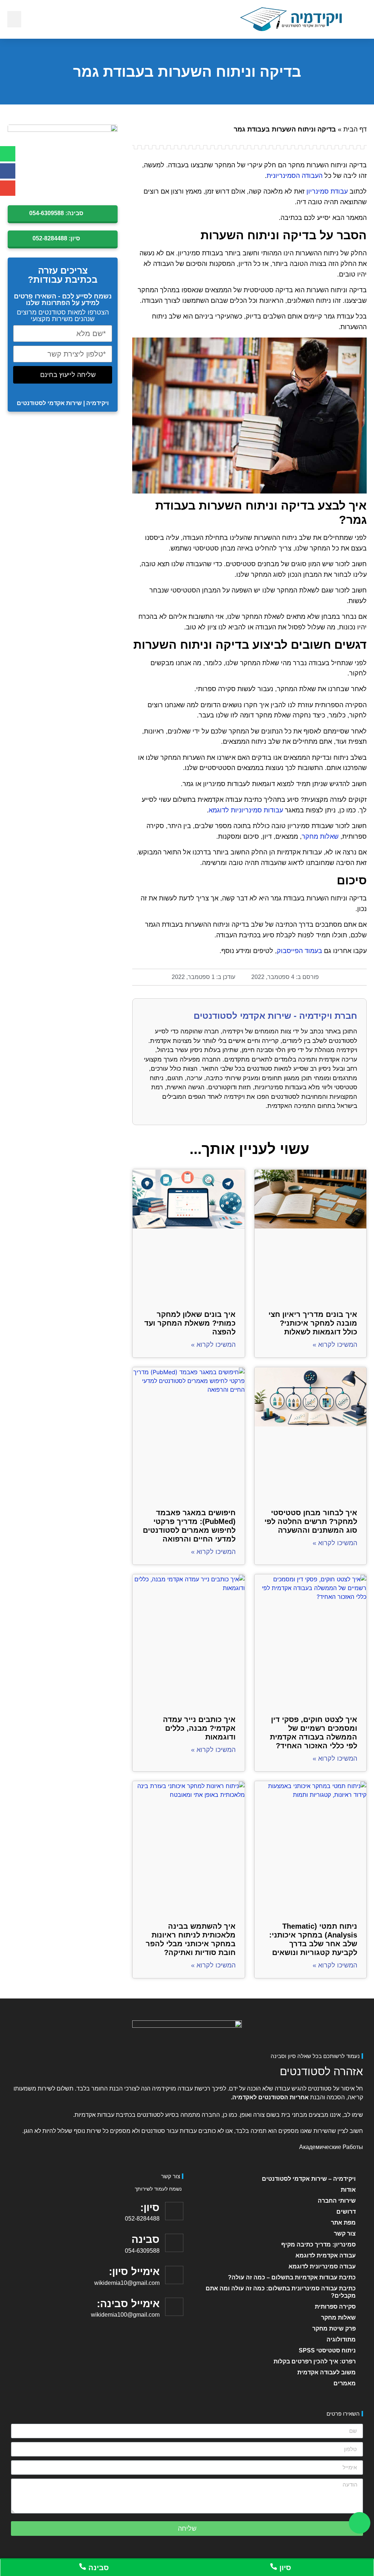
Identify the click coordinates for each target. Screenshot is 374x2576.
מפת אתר (343, 2223)
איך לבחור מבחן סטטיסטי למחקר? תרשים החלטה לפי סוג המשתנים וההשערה (311, 1521)
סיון (284, 2568)
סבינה (98, 2568)
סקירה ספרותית (335, 2307)
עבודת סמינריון (327, 191)
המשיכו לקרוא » (335, 1345)
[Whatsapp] (8, 154)
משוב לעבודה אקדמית (327, 2372)
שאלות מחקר (320, 837)
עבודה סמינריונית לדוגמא (322, 2266)
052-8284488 (142, 2219)
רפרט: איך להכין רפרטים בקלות (315, 2361)
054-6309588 (142, 2251)
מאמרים (345, 2383)
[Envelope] (8, 188)
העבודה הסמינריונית (295, 176)
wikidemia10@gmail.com (127, 2283)
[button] (14, 19)
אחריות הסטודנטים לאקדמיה (270, 2097)
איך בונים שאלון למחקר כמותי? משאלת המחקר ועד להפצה (190, 1323)
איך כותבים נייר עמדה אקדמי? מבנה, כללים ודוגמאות (199, 1728)
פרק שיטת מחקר (334, 2329)
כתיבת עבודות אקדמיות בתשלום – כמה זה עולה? (292, 2277)
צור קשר (345, 2234)
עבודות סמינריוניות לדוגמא (246, 810)
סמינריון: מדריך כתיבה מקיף (318, 2245)
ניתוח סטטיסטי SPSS (327, 2350)
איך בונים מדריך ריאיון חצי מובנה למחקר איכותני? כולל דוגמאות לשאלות (313, 1323)
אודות (348, 2190)
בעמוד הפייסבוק (299, 951)
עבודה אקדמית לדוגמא (326, 2255)
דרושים (346, 2212)
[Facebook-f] (8, 171)
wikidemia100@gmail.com (125, 2315)
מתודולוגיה (341, 2339)
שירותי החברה (337, 2201)
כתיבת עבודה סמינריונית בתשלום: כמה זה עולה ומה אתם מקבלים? (281, 2292)
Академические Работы (331, 2147)
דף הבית (355, 129)
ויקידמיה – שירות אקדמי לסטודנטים (309, 2179)
